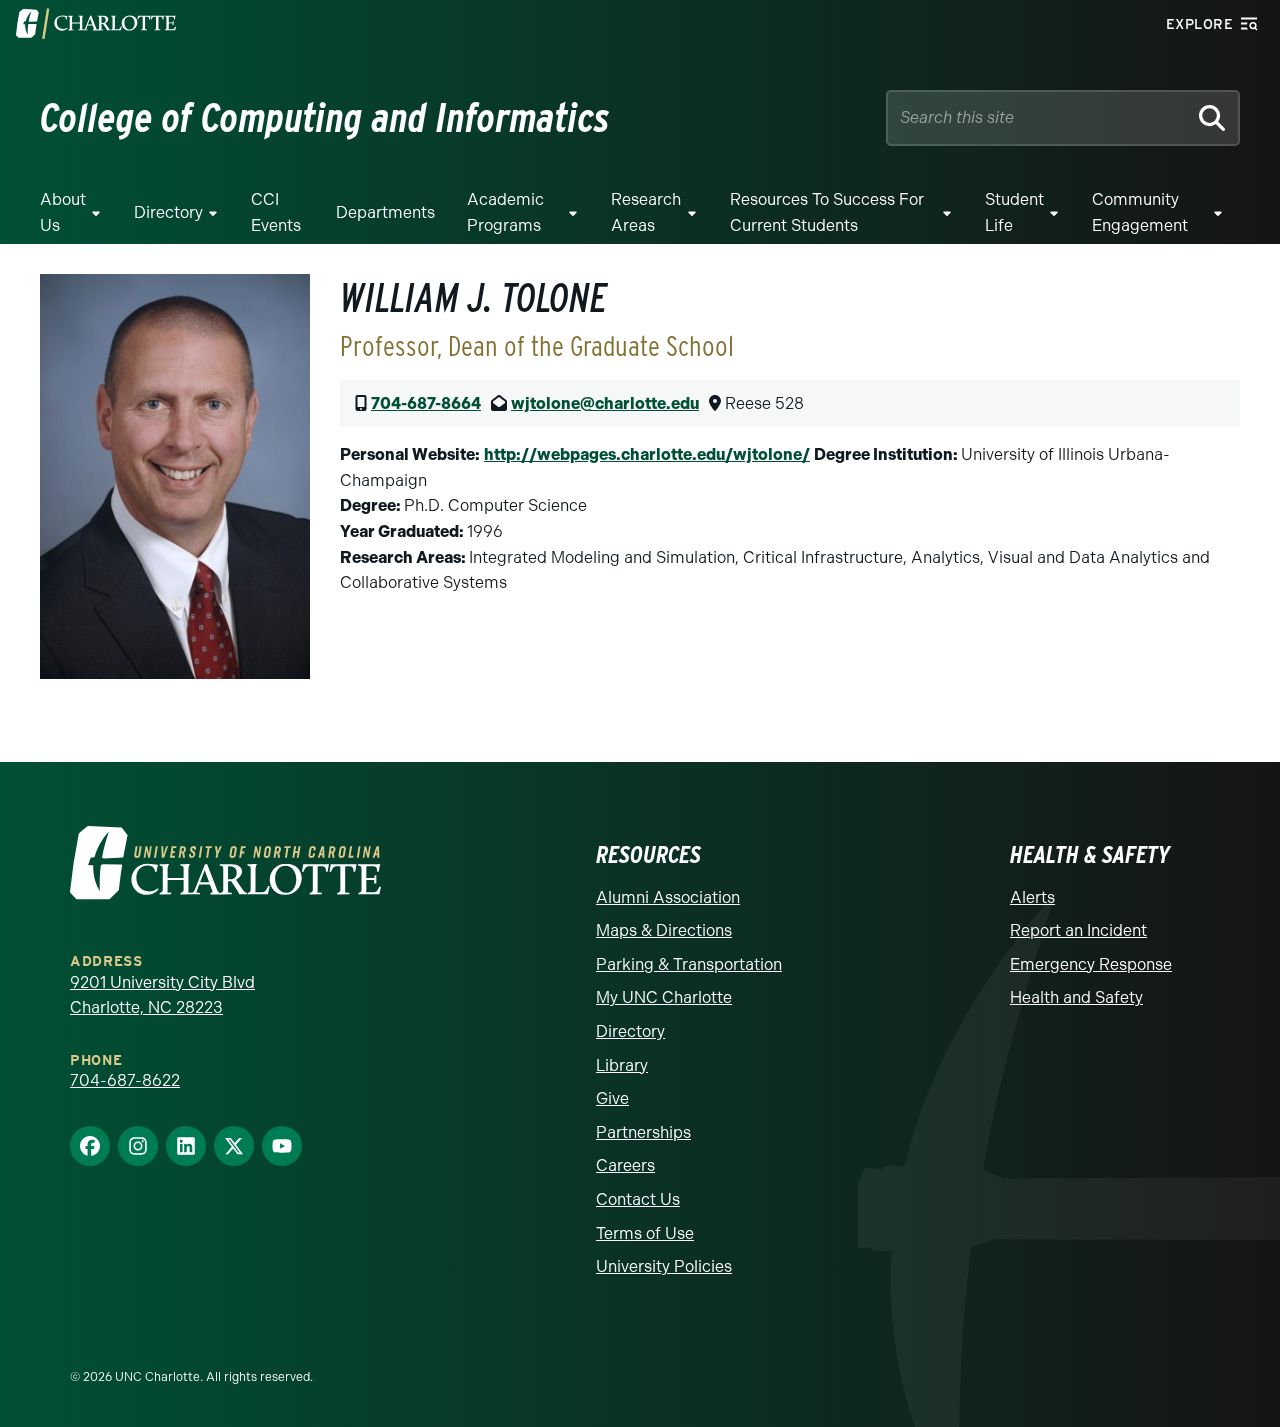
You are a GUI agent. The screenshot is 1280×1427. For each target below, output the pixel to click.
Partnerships (643, 1132)
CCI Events (276, 212)
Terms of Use (645, 1233)
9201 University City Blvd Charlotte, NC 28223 (162, 995)
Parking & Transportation (689, 964)
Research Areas (646, 212)
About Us (63, 212)
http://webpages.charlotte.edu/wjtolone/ (647, 454)
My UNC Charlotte (664, 997)
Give (612, 1098)
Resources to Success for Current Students (827, 212)
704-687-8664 (426, 403)
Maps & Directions (664, 930)
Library (622, 1065)
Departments (385, 212)
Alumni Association (668, 897)
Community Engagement (1140, 212)
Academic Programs (505, 212)
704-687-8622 (125, 1080)
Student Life (1014, 212)
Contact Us (638, 1199)
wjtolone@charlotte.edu (605, 403)
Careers (625, 1165)
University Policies (664, 1266)
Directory (168, 212)
